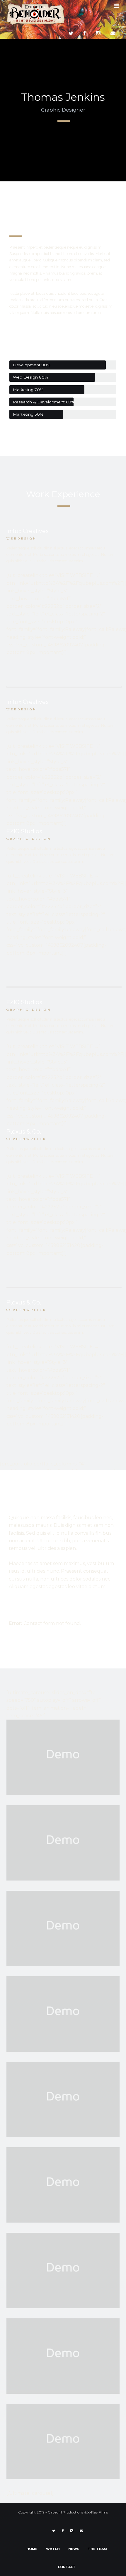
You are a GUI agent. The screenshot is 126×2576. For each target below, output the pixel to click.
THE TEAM (97, 2549)
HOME (32, 2549)
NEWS (74, 2549)
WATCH (53, 2549)
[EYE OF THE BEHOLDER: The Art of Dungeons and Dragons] (36, 14)
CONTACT (67, 2567)
